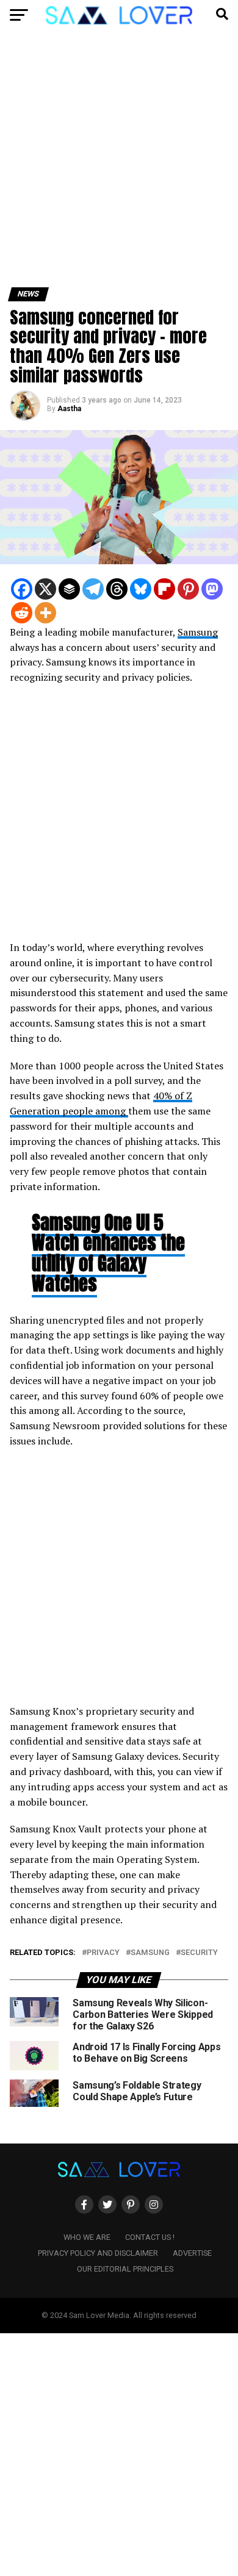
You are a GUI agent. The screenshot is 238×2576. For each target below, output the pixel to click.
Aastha (69, 409)
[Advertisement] (119, 163)
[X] (45, 589)
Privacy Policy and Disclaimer (98, 2253)
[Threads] (117, 589)
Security (199, 1953)
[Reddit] (22, 613)
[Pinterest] (188, 589)
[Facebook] (22, 589)
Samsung (198, 632)
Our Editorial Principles (125, 2269)
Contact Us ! (150, 2237)
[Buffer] (69, 589)
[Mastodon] (212, 589)
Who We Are (87, 2237)
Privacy (103, 1953)
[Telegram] (93, 589)
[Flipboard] (164, 589)
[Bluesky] (141, 589)
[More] (45, 613)
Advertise (192, 2253)
